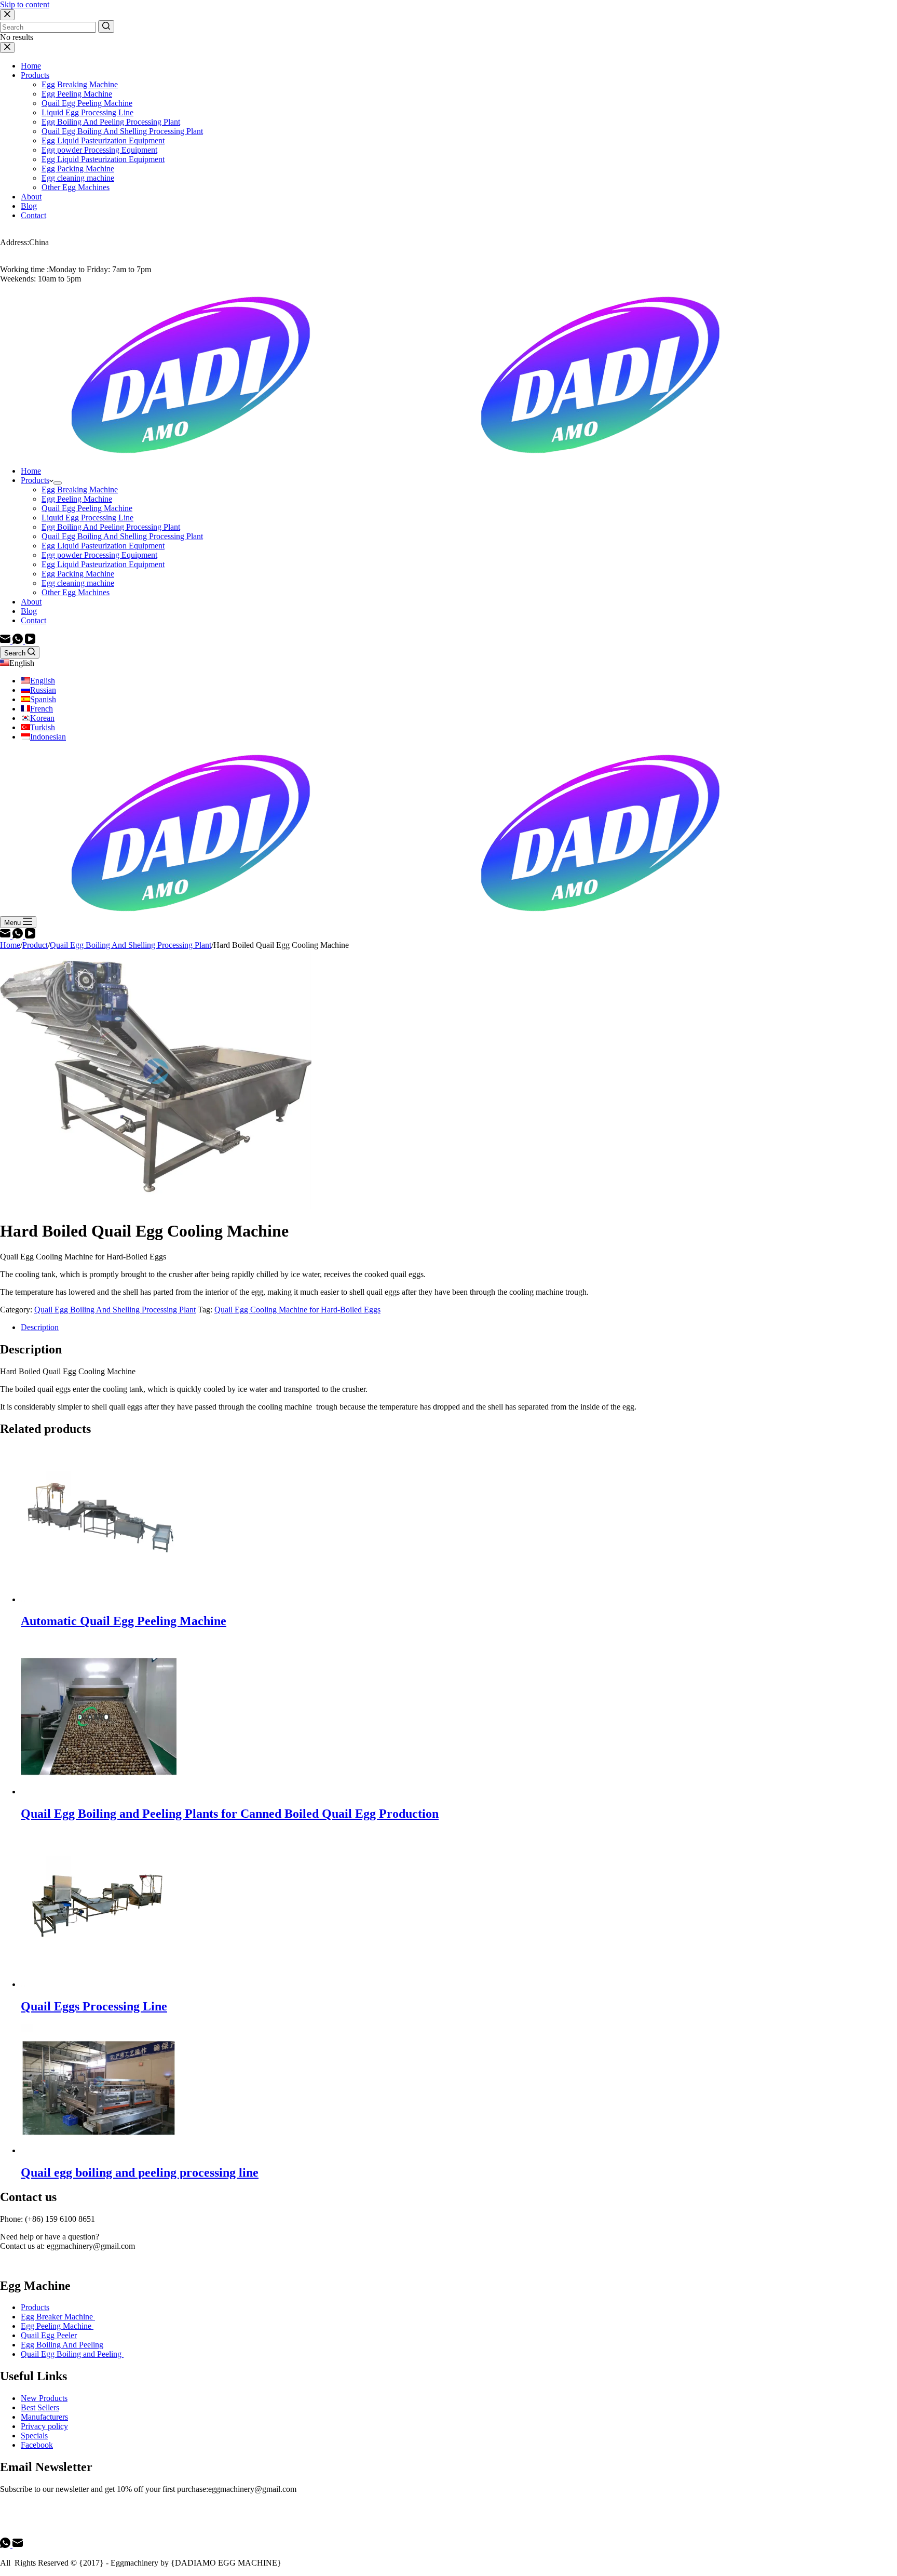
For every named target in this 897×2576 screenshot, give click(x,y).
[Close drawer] (7, 48)
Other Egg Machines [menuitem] (76, 187)
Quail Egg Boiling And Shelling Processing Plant (115, 1310)
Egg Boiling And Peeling (62, 2345)
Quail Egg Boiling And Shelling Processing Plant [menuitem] (122, 131)
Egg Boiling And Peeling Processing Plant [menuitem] (111, 122)
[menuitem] (58, 483)
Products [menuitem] (35, 75)
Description (40, 1327)
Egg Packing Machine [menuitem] (78, 169)
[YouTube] (30, 641)
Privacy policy (44, 2426)
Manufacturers (44, 2417)
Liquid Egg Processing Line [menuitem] (87, 112)
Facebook (37, 2445)
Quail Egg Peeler (49, 2335)
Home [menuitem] (31, 66)
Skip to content (25, 4)
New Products (44, 2398)
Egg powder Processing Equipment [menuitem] (99, 150)
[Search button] (106, 26)
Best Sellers (40, 2407)
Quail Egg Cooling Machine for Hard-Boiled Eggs (297, 1310)
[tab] (459, 1327)
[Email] (6, 641)
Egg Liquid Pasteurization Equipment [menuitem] (103, 140)
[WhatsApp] (19, 641)
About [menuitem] (31, 197)
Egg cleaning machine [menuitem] (78, 178)
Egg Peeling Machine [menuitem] (77, 94)
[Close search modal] (7, 15)
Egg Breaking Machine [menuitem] (80, 84)
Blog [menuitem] (29, 206)
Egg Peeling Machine (57, 2326)
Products (35, 2307)
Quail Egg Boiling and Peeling (72, 2354)
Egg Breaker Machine (58, 2317)
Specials (34, 2436)
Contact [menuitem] (33, 215)
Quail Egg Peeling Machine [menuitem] (87, 103)
